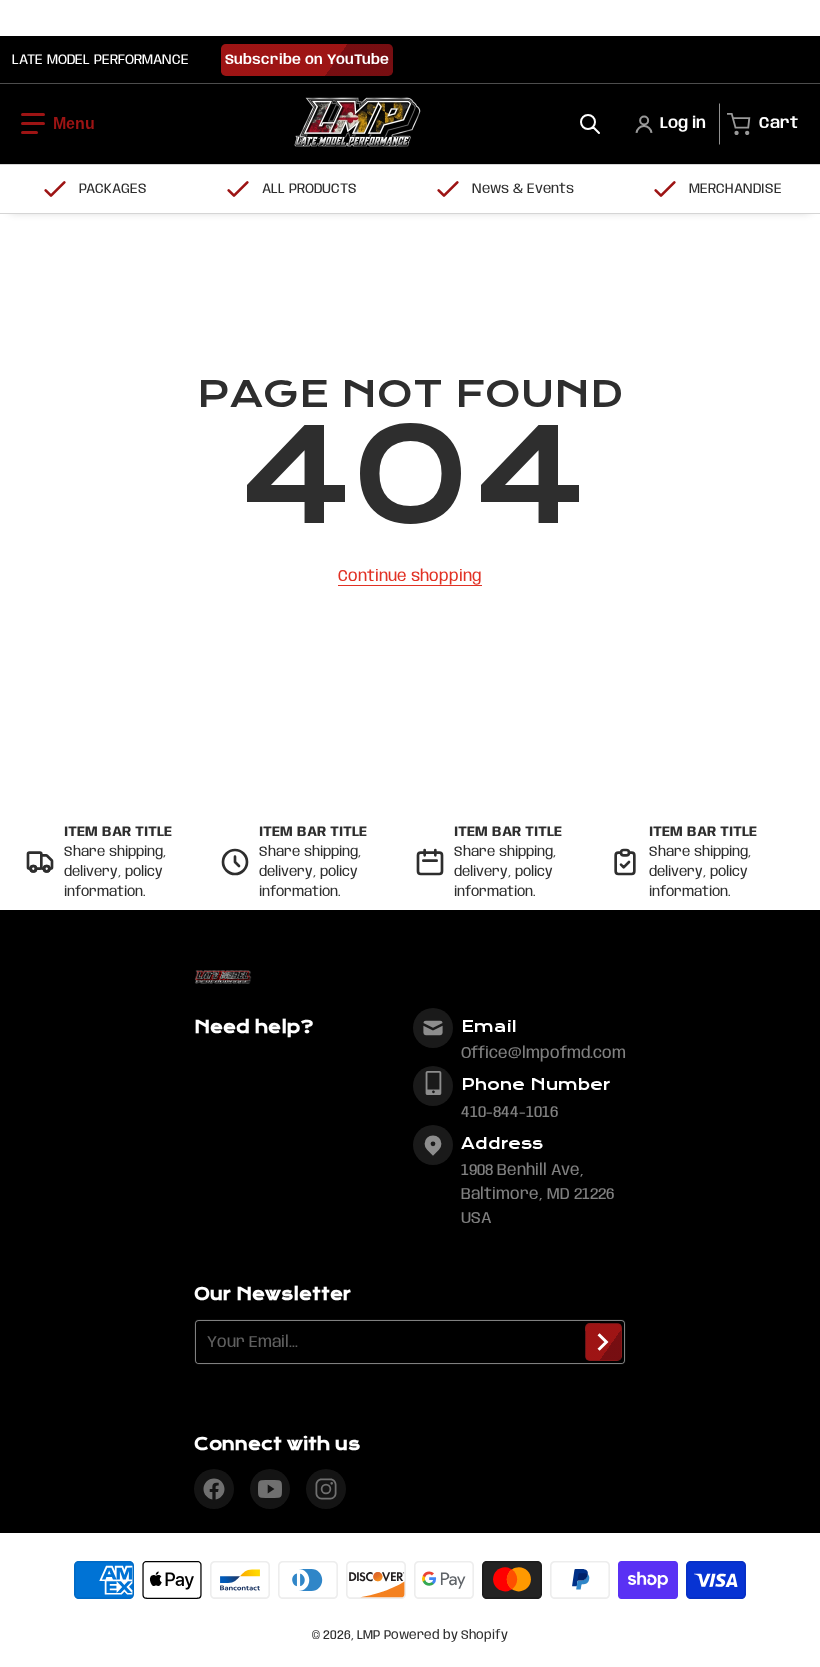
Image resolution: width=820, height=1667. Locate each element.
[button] (58, 124)
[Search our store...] (590, 124)
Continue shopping (410, 576)
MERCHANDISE (735, 189)
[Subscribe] (603, 1342)
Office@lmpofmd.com (543, 1053)
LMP (368, 1635)
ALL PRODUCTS (309, 189)
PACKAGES (113, 189)
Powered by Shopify (446, 1635)
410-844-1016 (509, 1112)
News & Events (523, 189)
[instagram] (326, 1489)
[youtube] (270, 1489)
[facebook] (214, 1489)
